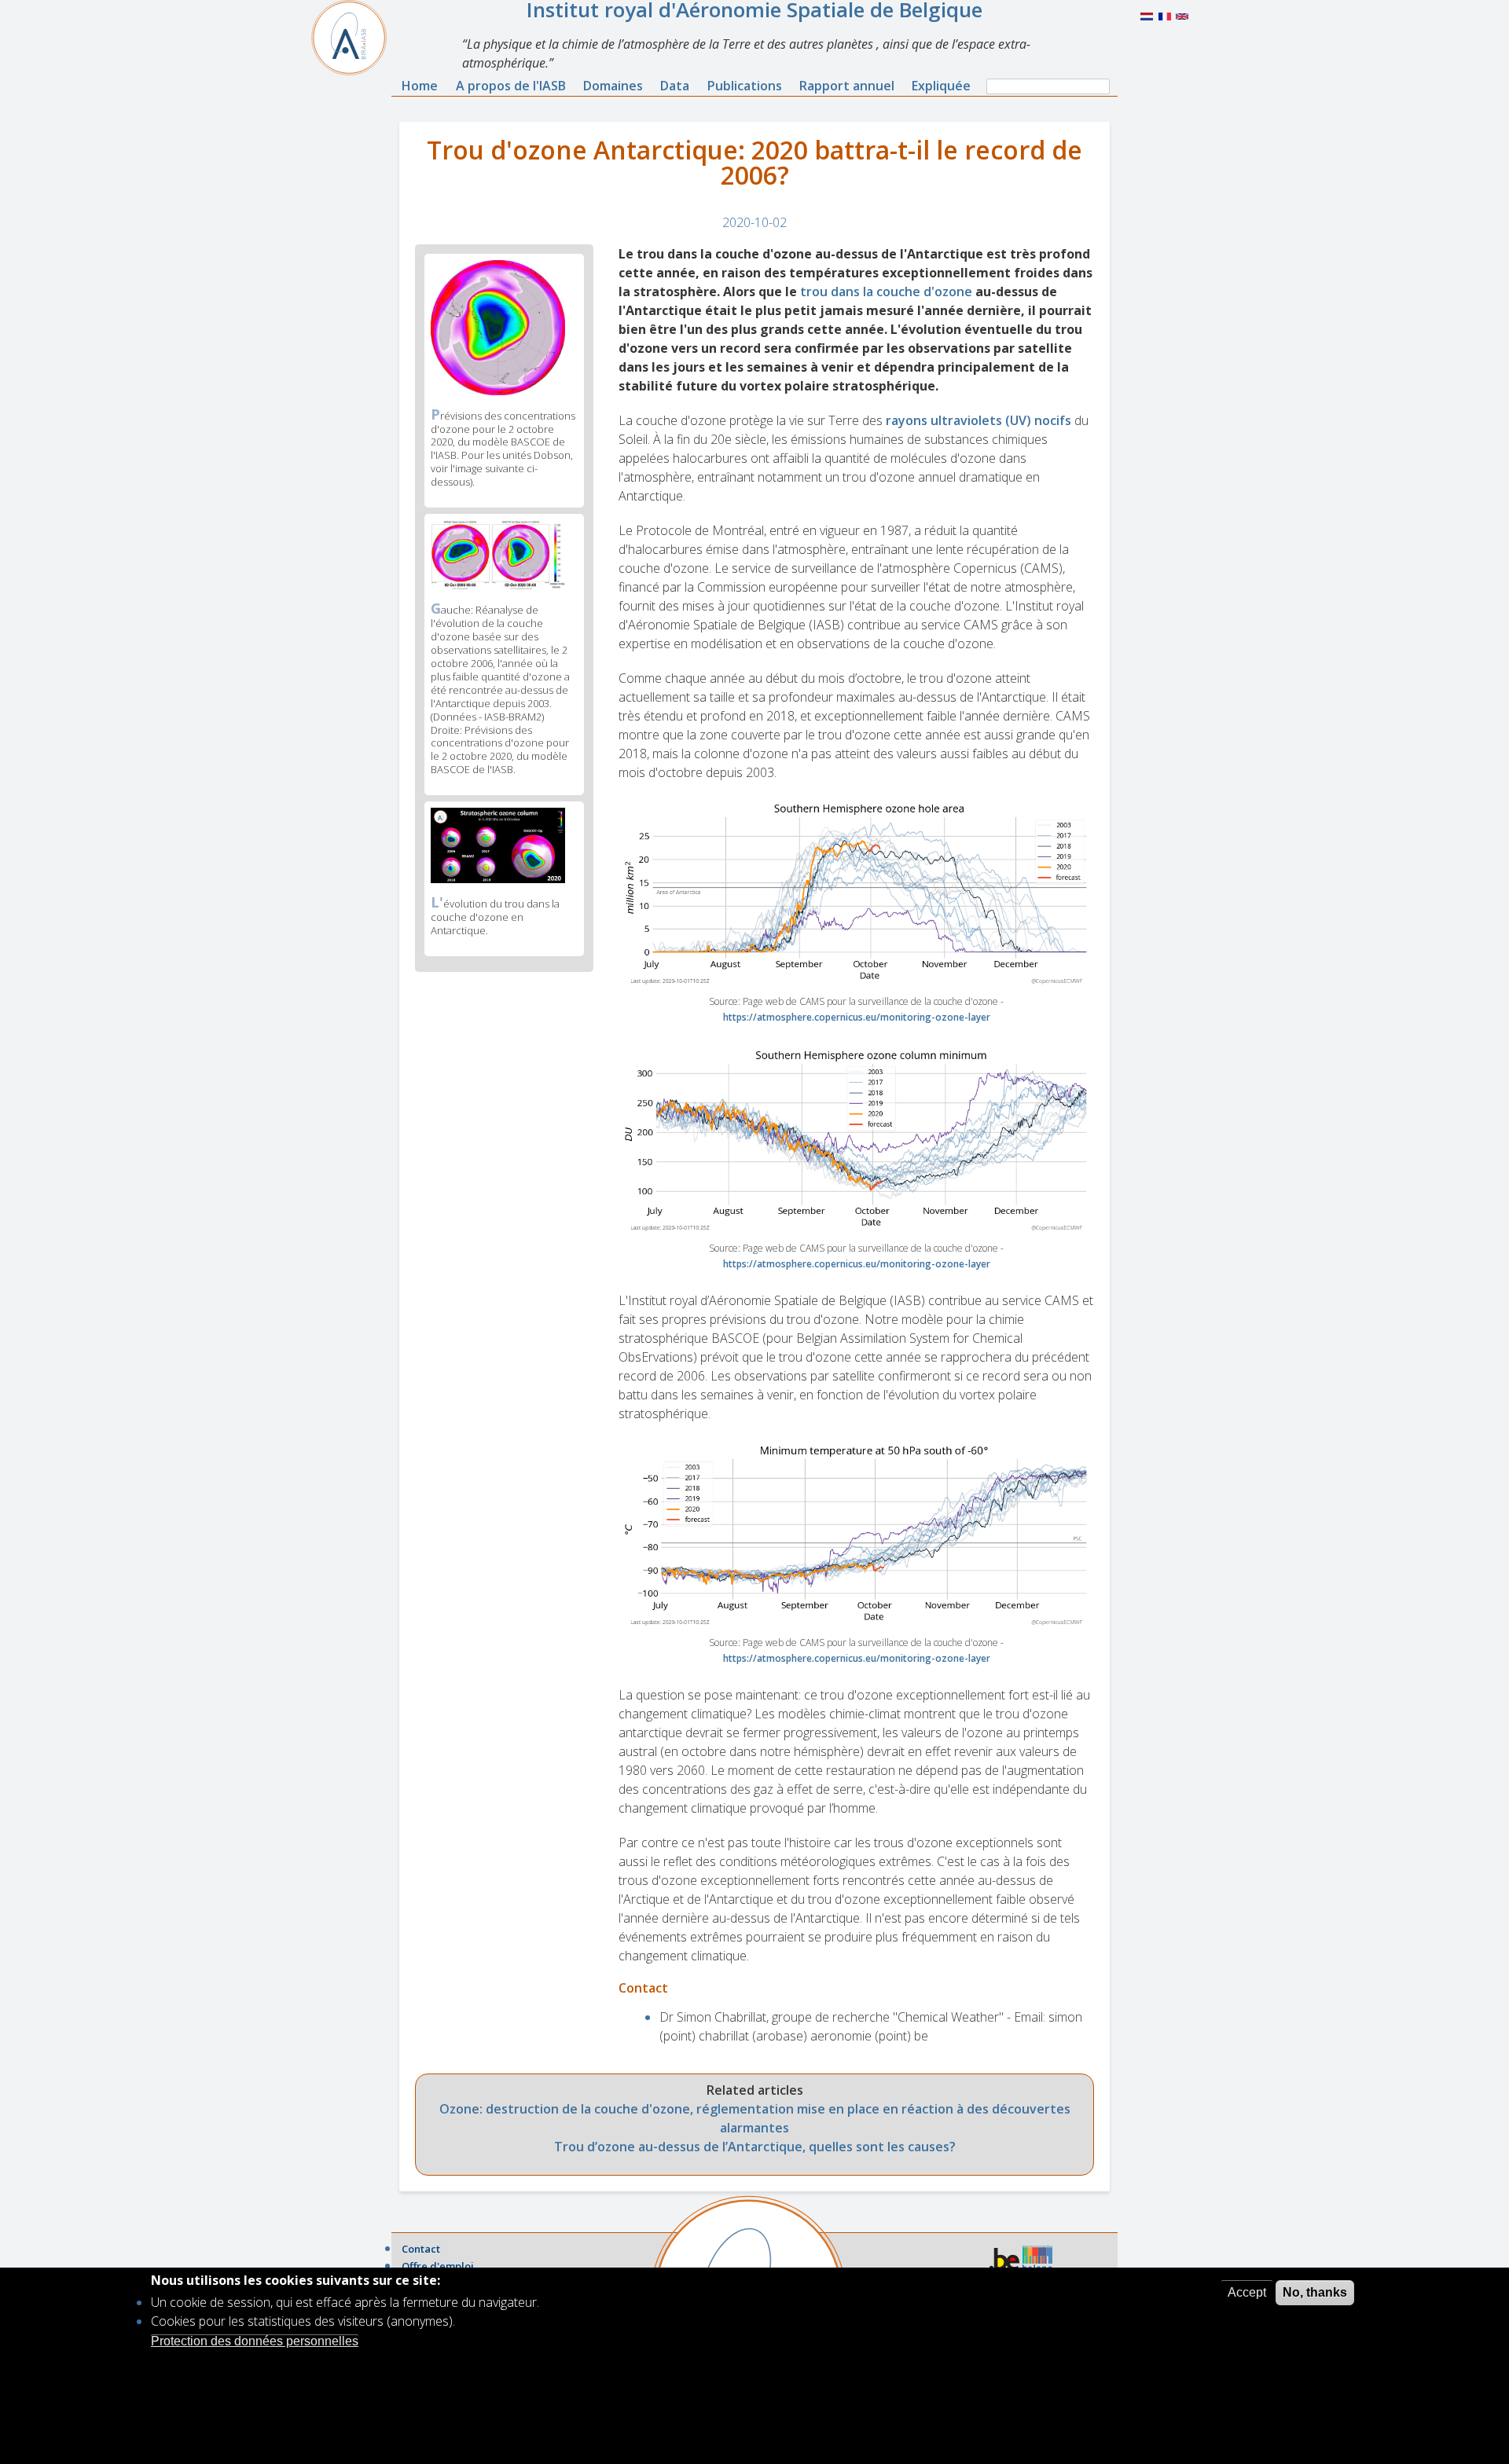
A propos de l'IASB (511, 86)
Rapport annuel (847, 86)
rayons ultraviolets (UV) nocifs (980, 420)
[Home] (355, 38)
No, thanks (1315, 2292)
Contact (421, 2249)
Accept (1247, 2292)
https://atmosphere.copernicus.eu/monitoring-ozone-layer (857, 1017)
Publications (745, 86)
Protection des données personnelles (255, 2340)
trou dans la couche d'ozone (886, 291)
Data (675, 86)
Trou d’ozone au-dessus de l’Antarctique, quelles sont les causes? (755, 2147)
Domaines (613, 86)
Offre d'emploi (438, 2266)
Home (420, 86)
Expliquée (941, 86)
